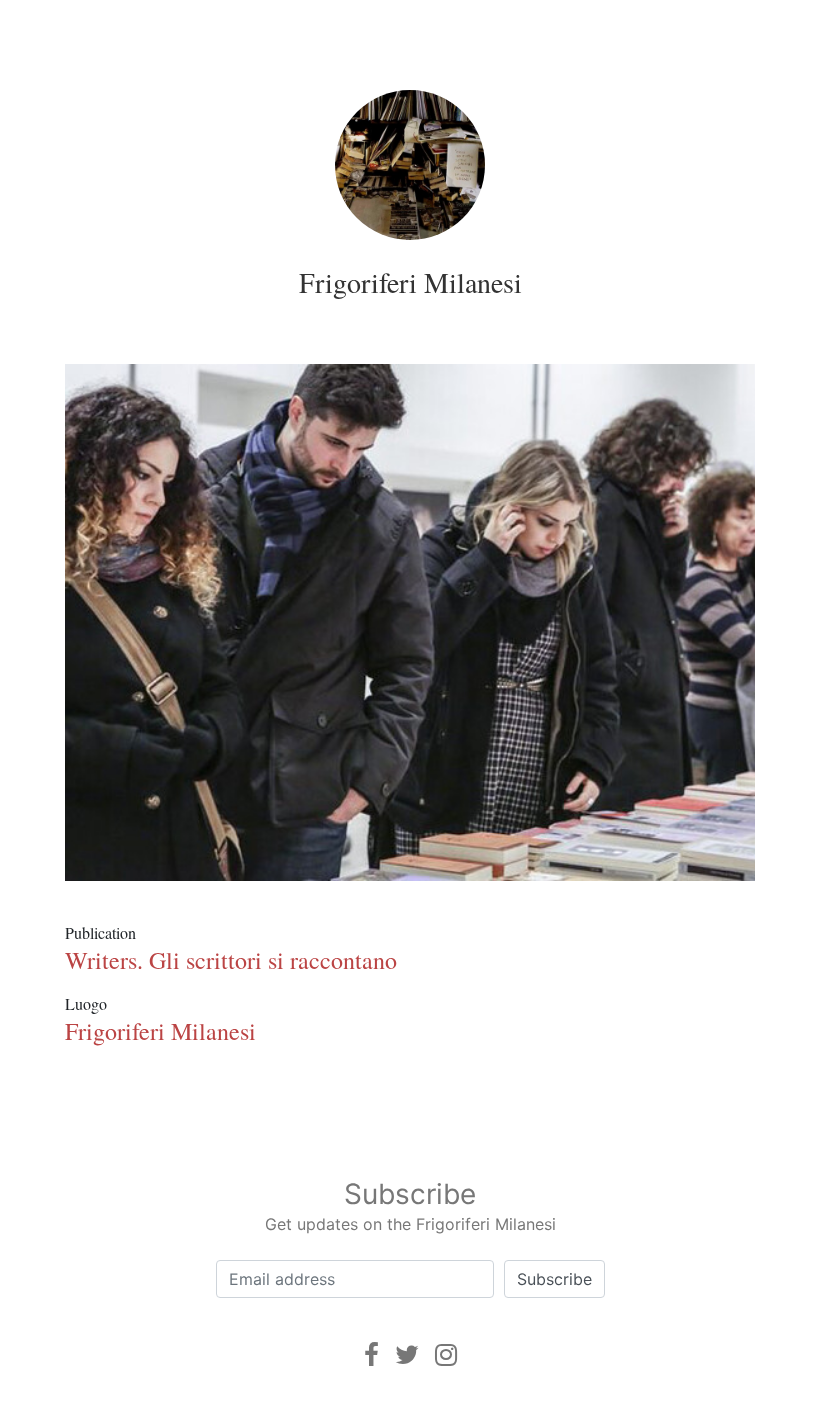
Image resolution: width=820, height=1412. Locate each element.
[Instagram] (446, 1354)
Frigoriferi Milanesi (410, 282)
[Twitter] (407, 1354)
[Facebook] (371, 1354)
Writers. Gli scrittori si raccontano (231, 960)
